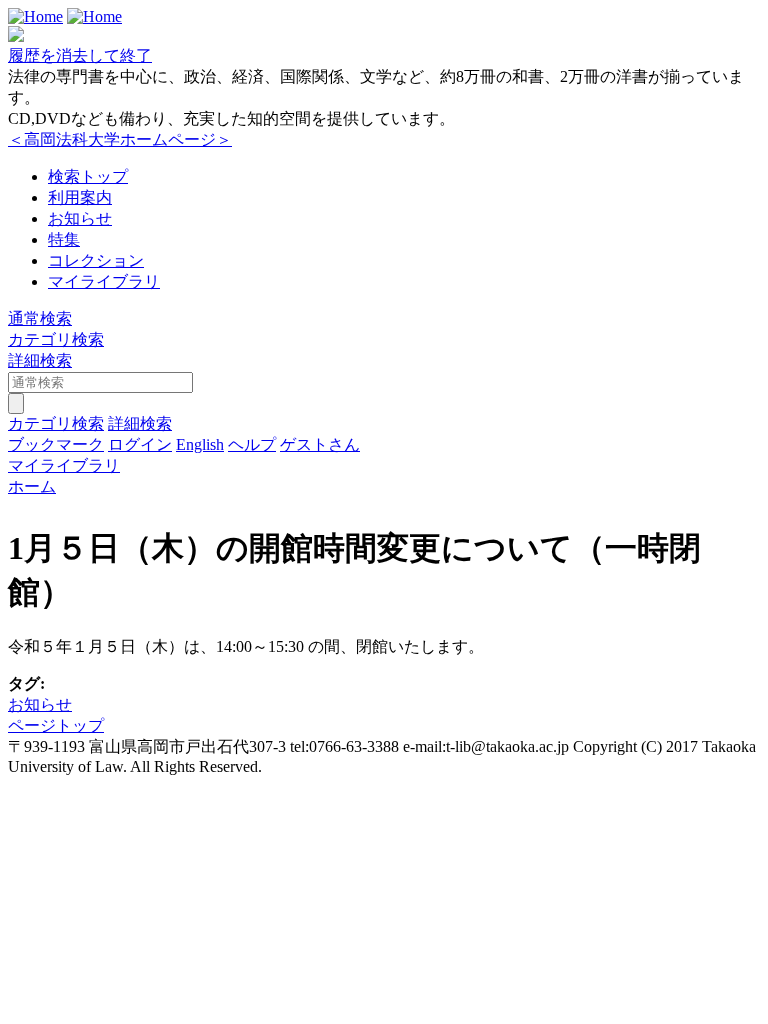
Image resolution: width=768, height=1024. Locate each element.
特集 (64, 239)
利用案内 (80, 197)
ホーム (32, 486)
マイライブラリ (104, 281)
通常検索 (40, 318)
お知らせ (80, 218)
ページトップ (56, 725)
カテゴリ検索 (56, 339)
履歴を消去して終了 (80, 55)
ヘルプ (252, 444)
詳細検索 (40, 360)
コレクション (96, 260)
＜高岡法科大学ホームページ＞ (120, 139)
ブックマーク (56, 444)
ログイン (140, 444)
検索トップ (88, 176)
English (200, 444)
